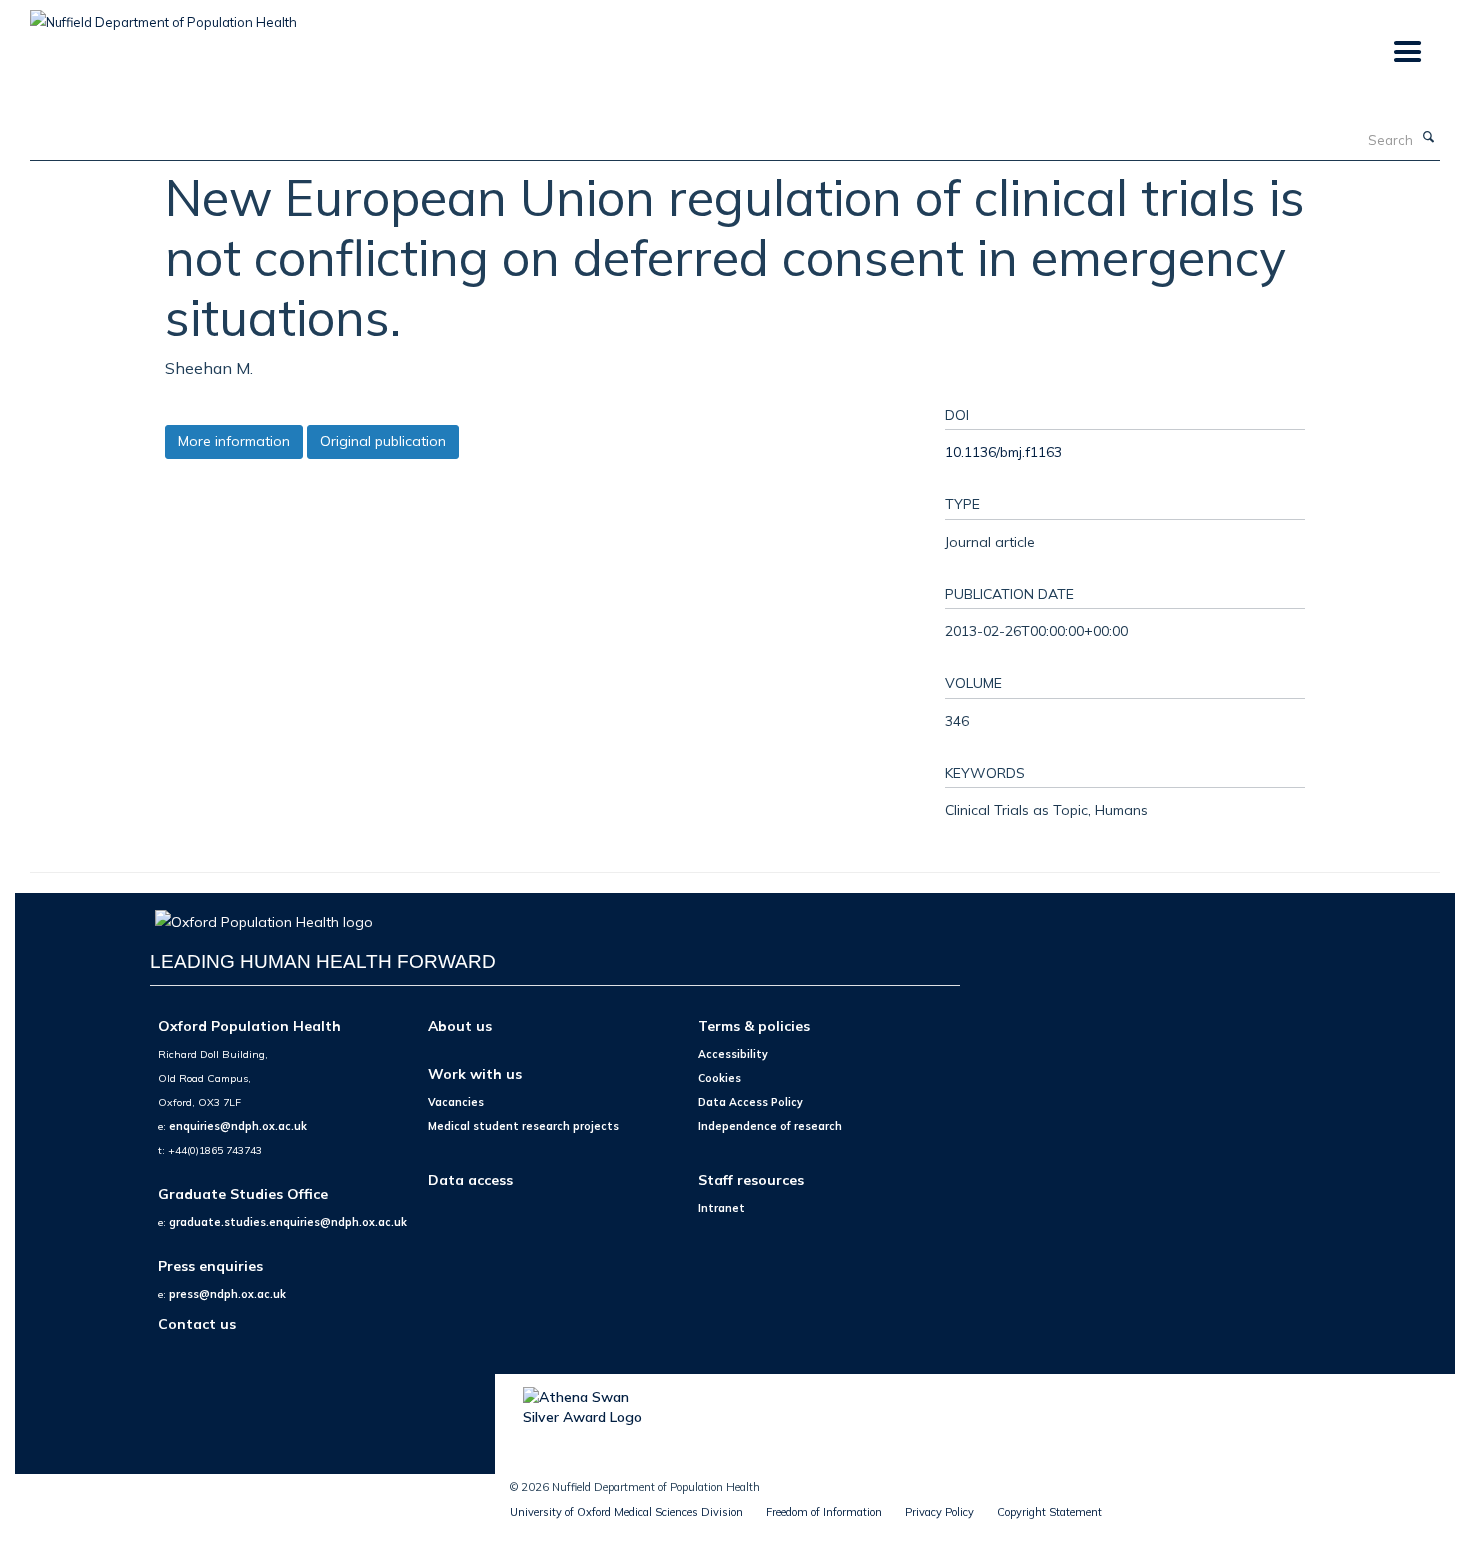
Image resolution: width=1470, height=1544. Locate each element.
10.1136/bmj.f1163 (1003, 451)
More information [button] (234, 441)
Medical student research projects (523, 1126)
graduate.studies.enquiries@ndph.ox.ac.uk (288, 1222)
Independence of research (770, 1126)
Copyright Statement (1049, 1512)
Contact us (197, 1323)
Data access (470, 1179)
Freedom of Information (824, 1512)
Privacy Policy (939, 1512)
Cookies (719, 1078)
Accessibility (733, 1054)
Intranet (721, 1208)
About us (460, 1025)
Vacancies (456, 1102)
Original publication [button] (383, 441)
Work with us (475, 1073)
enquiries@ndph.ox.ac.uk (238, 1126)
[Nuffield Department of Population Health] (163, 15)
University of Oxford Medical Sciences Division (626, 1512)
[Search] (1429, 138)
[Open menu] (1406, 52)
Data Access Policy (750, 1102)
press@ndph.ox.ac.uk (227, 1294)
